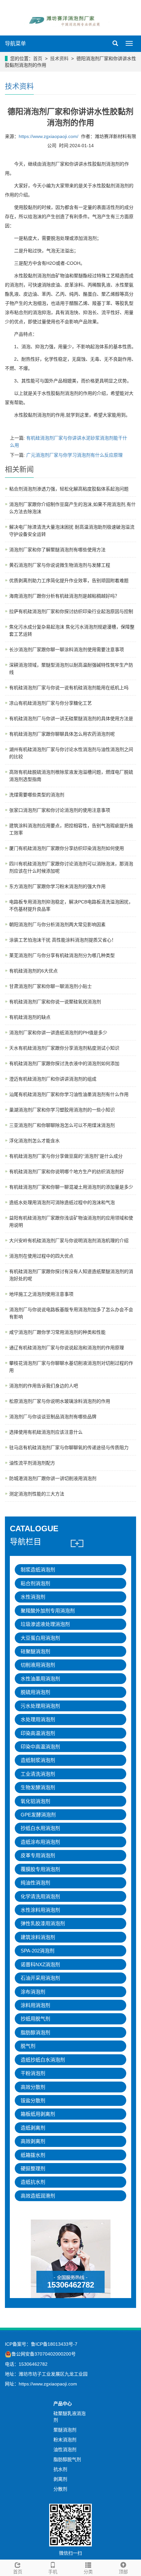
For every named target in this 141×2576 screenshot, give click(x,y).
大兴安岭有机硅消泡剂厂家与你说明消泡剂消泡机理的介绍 (69, 1241)
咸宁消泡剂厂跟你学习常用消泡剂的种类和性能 (57, 1332)
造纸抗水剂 (33, 2182)
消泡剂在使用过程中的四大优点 (41, 1256)
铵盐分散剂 (33, 2100)
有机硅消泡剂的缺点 (30, 1017)
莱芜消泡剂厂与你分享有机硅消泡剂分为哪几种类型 (62, 955)
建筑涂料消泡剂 (38, 1937)
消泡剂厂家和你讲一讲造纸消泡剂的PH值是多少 (58, 1033)
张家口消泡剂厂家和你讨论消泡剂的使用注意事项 (60, 810)
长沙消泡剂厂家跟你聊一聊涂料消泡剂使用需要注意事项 (67, 650)
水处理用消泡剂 (38, 1719)
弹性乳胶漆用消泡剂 (43, 1923)
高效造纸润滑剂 (38, 2196)
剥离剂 (60, 2479)
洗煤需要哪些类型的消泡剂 (37, 795)
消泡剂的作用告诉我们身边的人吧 (44, 1386)
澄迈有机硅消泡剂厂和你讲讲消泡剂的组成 (53, 1079)
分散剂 (60, 2489)
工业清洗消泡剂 (38, 1774)
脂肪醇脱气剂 (67, 2459)
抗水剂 (60, 2469)
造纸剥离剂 (33, 2128)
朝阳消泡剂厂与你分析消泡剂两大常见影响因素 (57, 924)
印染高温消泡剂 (38, 1733)
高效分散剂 (33, 2087)
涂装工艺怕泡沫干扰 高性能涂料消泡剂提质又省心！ (63, 940)
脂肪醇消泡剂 (35, 2032)
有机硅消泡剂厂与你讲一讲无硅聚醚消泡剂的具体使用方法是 (71, 718)
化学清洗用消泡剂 (40, 1896)
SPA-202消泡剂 (38, 1951)
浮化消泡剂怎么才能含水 (34, 1141)
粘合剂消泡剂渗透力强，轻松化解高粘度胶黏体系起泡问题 (69, 489)
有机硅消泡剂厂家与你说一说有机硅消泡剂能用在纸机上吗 (69, 688)
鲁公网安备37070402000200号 (44, 2354)
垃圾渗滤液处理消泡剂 (45, 1624)
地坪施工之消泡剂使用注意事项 (41, 1294)
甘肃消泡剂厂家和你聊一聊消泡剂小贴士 (50, 986)
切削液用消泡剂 (38, 1665)
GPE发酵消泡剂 (38, 1815)
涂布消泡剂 (33, 1992)
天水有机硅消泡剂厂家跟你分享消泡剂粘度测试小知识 (64, 1048)
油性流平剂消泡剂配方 (32, 1463)
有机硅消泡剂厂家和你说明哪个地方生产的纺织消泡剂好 (67, 1172)
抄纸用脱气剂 (35, 2019)
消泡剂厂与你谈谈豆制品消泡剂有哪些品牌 (53, 1417)
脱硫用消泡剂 (35, 1692)
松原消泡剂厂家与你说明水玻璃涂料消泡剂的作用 (60, 1401)
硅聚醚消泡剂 (35, 1651)
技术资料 (59, 58)
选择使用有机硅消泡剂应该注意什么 (46, 1432)
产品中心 (63, 2404)
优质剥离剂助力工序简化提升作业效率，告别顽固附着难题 (69, 581)
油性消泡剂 (65, 2450)
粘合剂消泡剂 (35, 1583)
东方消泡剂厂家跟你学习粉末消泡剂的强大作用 (57, 886)
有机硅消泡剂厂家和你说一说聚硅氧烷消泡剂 (55, 1002)
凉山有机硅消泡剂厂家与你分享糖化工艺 (50, 703)
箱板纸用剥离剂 (38, 2114)
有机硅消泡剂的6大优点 (33, 971)
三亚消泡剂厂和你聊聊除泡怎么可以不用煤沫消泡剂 (62, 1125)
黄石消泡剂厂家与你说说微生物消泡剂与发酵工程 (60, 565)
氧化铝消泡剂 (35, 1801)
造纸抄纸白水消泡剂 (43, 2060)
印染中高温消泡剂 (40, 1747)
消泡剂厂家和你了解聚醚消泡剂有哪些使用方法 (57, 550)
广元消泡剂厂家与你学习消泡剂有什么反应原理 (74, 455)
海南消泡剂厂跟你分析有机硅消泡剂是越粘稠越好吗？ (64, 596)
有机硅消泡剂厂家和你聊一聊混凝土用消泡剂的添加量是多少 (71, 1187)
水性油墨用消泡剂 (40, 1679)
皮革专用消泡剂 (38, 1855)
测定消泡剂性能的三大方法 (37, 1494)
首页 (38, 58)
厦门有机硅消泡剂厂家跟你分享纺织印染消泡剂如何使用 (67, 848)
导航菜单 (15, 44)
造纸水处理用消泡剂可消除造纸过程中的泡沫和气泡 (62, 1202)
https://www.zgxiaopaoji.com (48, 2384)
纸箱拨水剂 (33, 2155)
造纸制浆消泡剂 (38, 1760)
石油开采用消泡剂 (40, 1978)
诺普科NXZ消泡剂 (40, 1964)
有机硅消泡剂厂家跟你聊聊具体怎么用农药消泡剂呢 (62, 734)
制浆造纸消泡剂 (38, 1570)
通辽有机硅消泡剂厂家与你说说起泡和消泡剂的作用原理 (67, 1348)
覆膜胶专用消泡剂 (40, 1869)
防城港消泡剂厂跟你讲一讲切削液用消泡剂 (53, 1478)
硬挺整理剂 (33, 2168)
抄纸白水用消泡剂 (40, 1828)
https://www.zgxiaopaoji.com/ (49, 136)
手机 (53, 2572)
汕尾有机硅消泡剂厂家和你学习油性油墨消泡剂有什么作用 (69, 1094)
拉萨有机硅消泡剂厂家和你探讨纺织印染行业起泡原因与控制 (71, 611)
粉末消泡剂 (65, 2440)
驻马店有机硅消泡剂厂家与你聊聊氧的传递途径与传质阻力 (69, 1448)
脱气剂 (28, 2046)
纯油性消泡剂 (35, 1883)
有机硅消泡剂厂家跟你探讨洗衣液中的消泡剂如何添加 (64, 1063)
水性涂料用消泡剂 (40, 1910)
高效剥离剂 (33, 2141)
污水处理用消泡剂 (40, 1706)
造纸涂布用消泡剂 (40, 1842)
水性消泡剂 (33, 1597)
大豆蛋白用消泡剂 (40, 1638)
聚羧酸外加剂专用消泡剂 (48, 1611)
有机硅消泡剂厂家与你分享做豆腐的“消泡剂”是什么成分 (66, 1156)
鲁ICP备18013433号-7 (54, 2344)
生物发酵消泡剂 (38, 1787)
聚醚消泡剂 (65, 2430)
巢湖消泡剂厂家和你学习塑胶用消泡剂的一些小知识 (62, 1110)
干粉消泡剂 (33, 2073)
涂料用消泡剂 (35, 2005)
